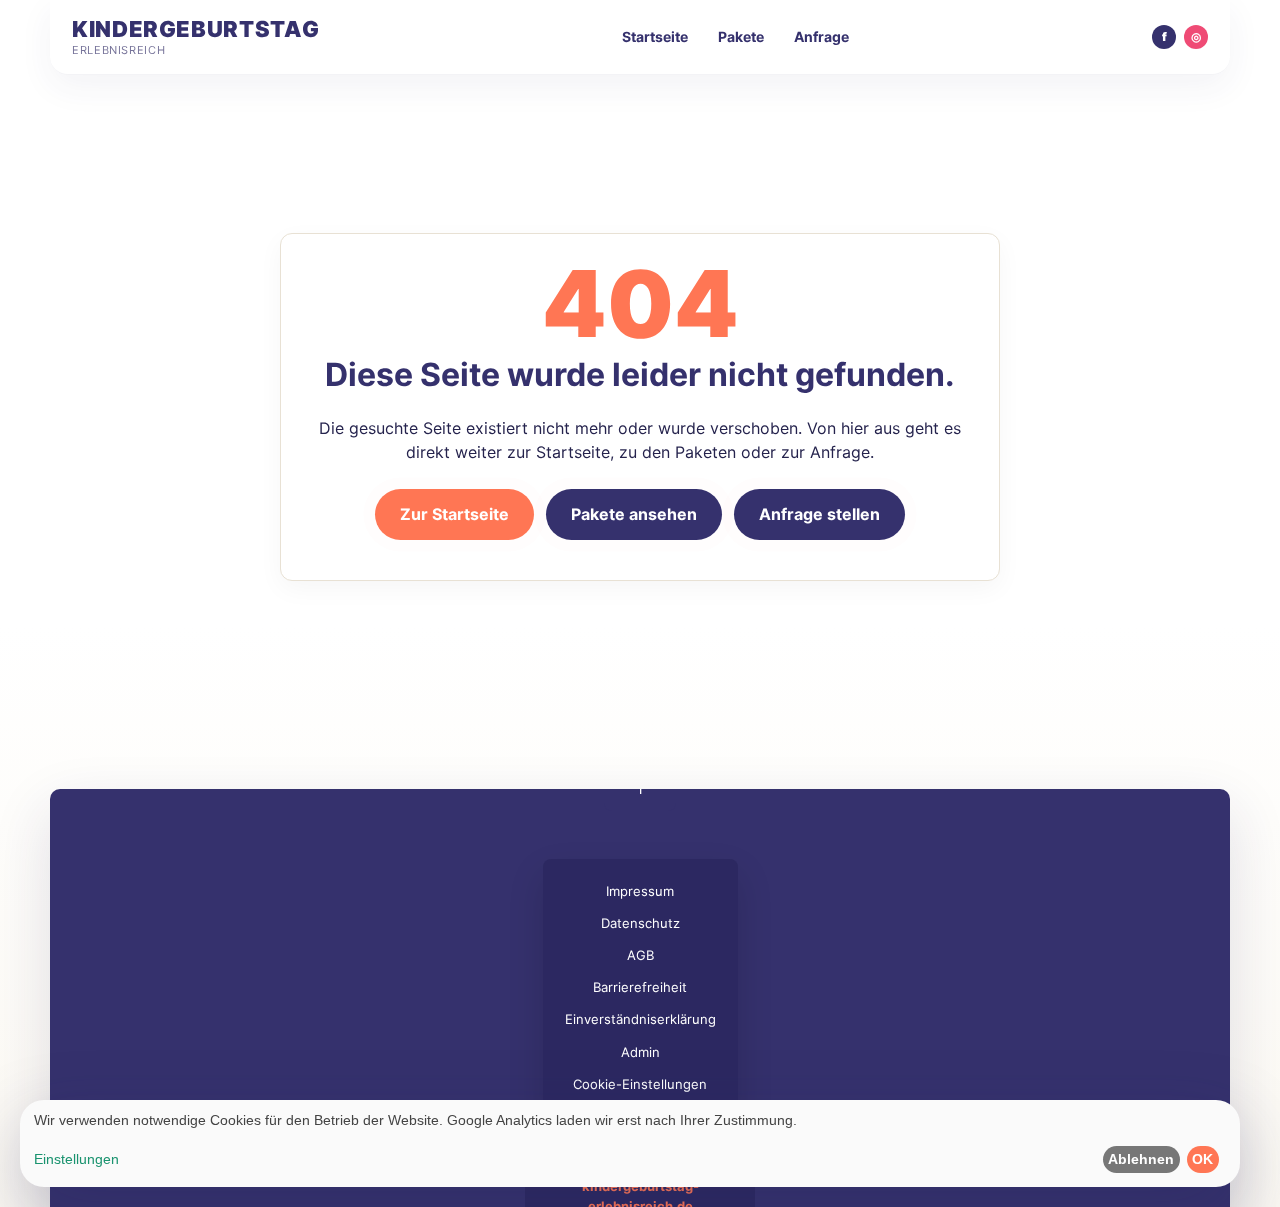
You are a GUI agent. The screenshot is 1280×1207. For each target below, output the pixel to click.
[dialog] (630, 1143)
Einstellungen (76, 1159)
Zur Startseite (454, 514)
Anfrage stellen (819, 514)
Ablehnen (1141, 1159)
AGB (640, 955)
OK (1202, 1159)
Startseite (655, 36)
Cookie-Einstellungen (640, 1084)
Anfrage (821, 36)
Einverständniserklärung (640, 1019)
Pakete (741, 36)
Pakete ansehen (634, 514)
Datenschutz (640, 923)
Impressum (640, 891)
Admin (640, 1052)
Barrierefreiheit (640, 987)
